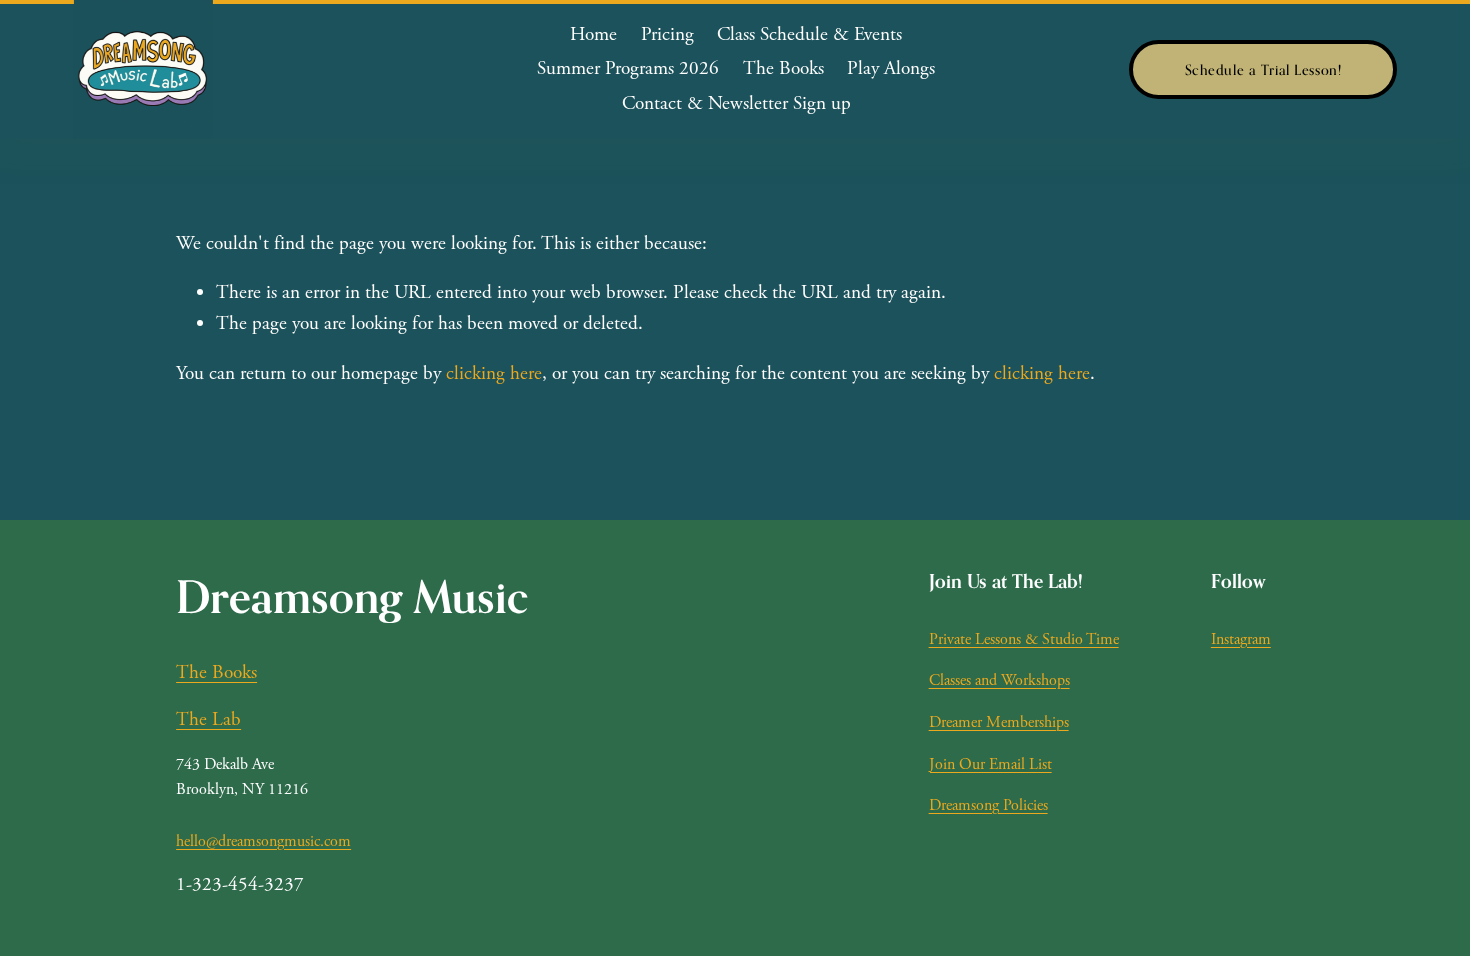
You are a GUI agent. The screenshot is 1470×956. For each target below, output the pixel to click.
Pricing (667, 34)
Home (593, 34)
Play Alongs (891, 68)
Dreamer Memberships (999, 722)
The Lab (208, 719)
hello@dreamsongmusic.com (263, 841)
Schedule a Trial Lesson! (1263, 69)
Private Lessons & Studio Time (1024, 639)
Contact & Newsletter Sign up (736, 103)
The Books (783, 68)
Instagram (1241, 639)
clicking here (494, 373)
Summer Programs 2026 (628, 68)
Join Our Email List (990, 764)
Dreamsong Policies (988, 805)
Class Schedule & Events (809, 34)
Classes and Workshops (999, 680)
